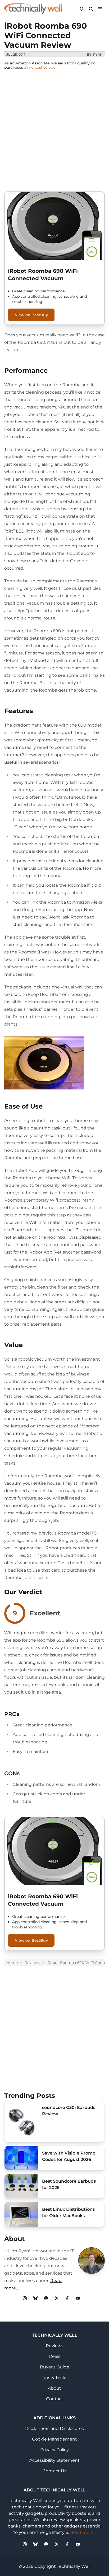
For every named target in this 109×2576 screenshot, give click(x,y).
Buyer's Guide (55, 2367)
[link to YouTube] (78, 2298)
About (54, 2388)
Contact (55, 2399)
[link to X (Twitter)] (57, 2298)
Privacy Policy (54, 2450)
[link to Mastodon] (46, 2298)
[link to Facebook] (67, 2298)
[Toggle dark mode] (81, 8)
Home (12, 1963)
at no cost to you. (40, 67)
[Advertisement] (54, 130)
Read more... (83, 2532)
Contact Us (54, 2471)
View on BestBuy (31, 315)
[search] (91, 8)
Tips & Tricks (55, 2378)
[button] (100, 8)
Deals (54, 2356)
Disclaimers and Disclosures (54, 2428)
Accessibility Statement (54, 2460)
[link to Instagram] (25, 2298)
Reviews (32, 1963)
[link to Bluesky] (35, 2298)
